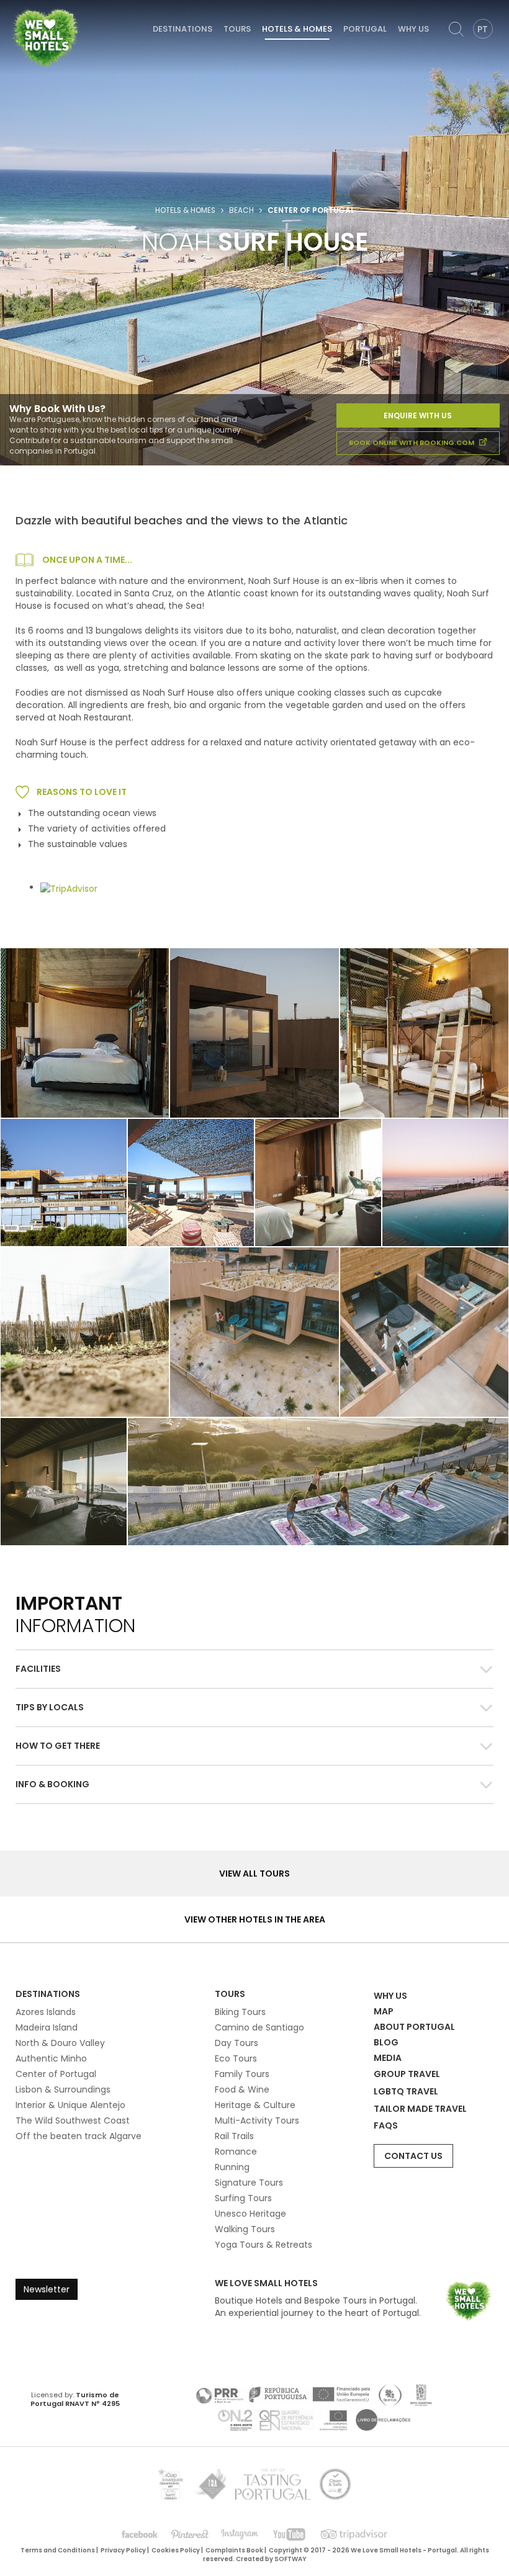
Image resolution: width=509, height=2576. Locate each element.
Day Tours (236, 2043)
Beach (241, 210)
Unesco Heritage (250, 2214)
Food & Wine (242, 2089)
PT (483, 29)
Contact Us (413, 2156)
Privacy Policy (123, 2550)
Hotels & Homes (297, 29)
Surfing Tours (243, 2198)
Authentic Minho (51, 2058)
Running (232, 2167)
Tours (237, 29)
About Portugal (414, 2027)
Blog (386, 2042)
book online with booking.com (412, 442)
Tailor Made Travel (420, 2109)
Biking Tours (240, 2012)
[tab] (254, 1669)
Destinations (182, 29)
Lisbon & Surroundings (63, 2089)
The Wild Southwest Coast (73, 2120)
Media (388, 2058)
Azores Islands (46, 2012)
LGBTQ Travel (406, 2091)
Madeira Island (47, 2027)
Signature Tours (249, 2183)
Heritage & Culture (255, 2105)
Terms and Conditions (58, 2550)
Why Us (413, 29)
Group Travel (407, 2074)
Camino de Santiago (259, 2027)
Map (384, 2011)
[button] (254, 1669)
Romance (236, 2152)
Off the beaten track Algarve (79, 2136)
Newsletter (47, 2289)
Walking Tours (245, 2229)
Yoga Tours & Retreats (264, 2245)
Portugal (365, 29)
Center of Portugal (56, 2074)
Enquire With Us (418, 415)
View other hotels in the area (255, 1919)
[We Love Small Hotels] (45, 37)
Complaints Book (234, 2550)
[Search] (456, 29)
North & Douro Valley (60, 2043)
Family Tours (242, 2074)
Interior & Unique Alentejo (70, 2105)
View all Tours (254, 1874)
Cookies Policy (176, 2550)
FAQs (386, 2125)
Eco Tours (236, 2058)
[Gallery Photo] (424, 1033)
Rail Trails (234, 2136)
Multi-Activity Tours (257, 2120)
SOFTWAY (291, 2559)
